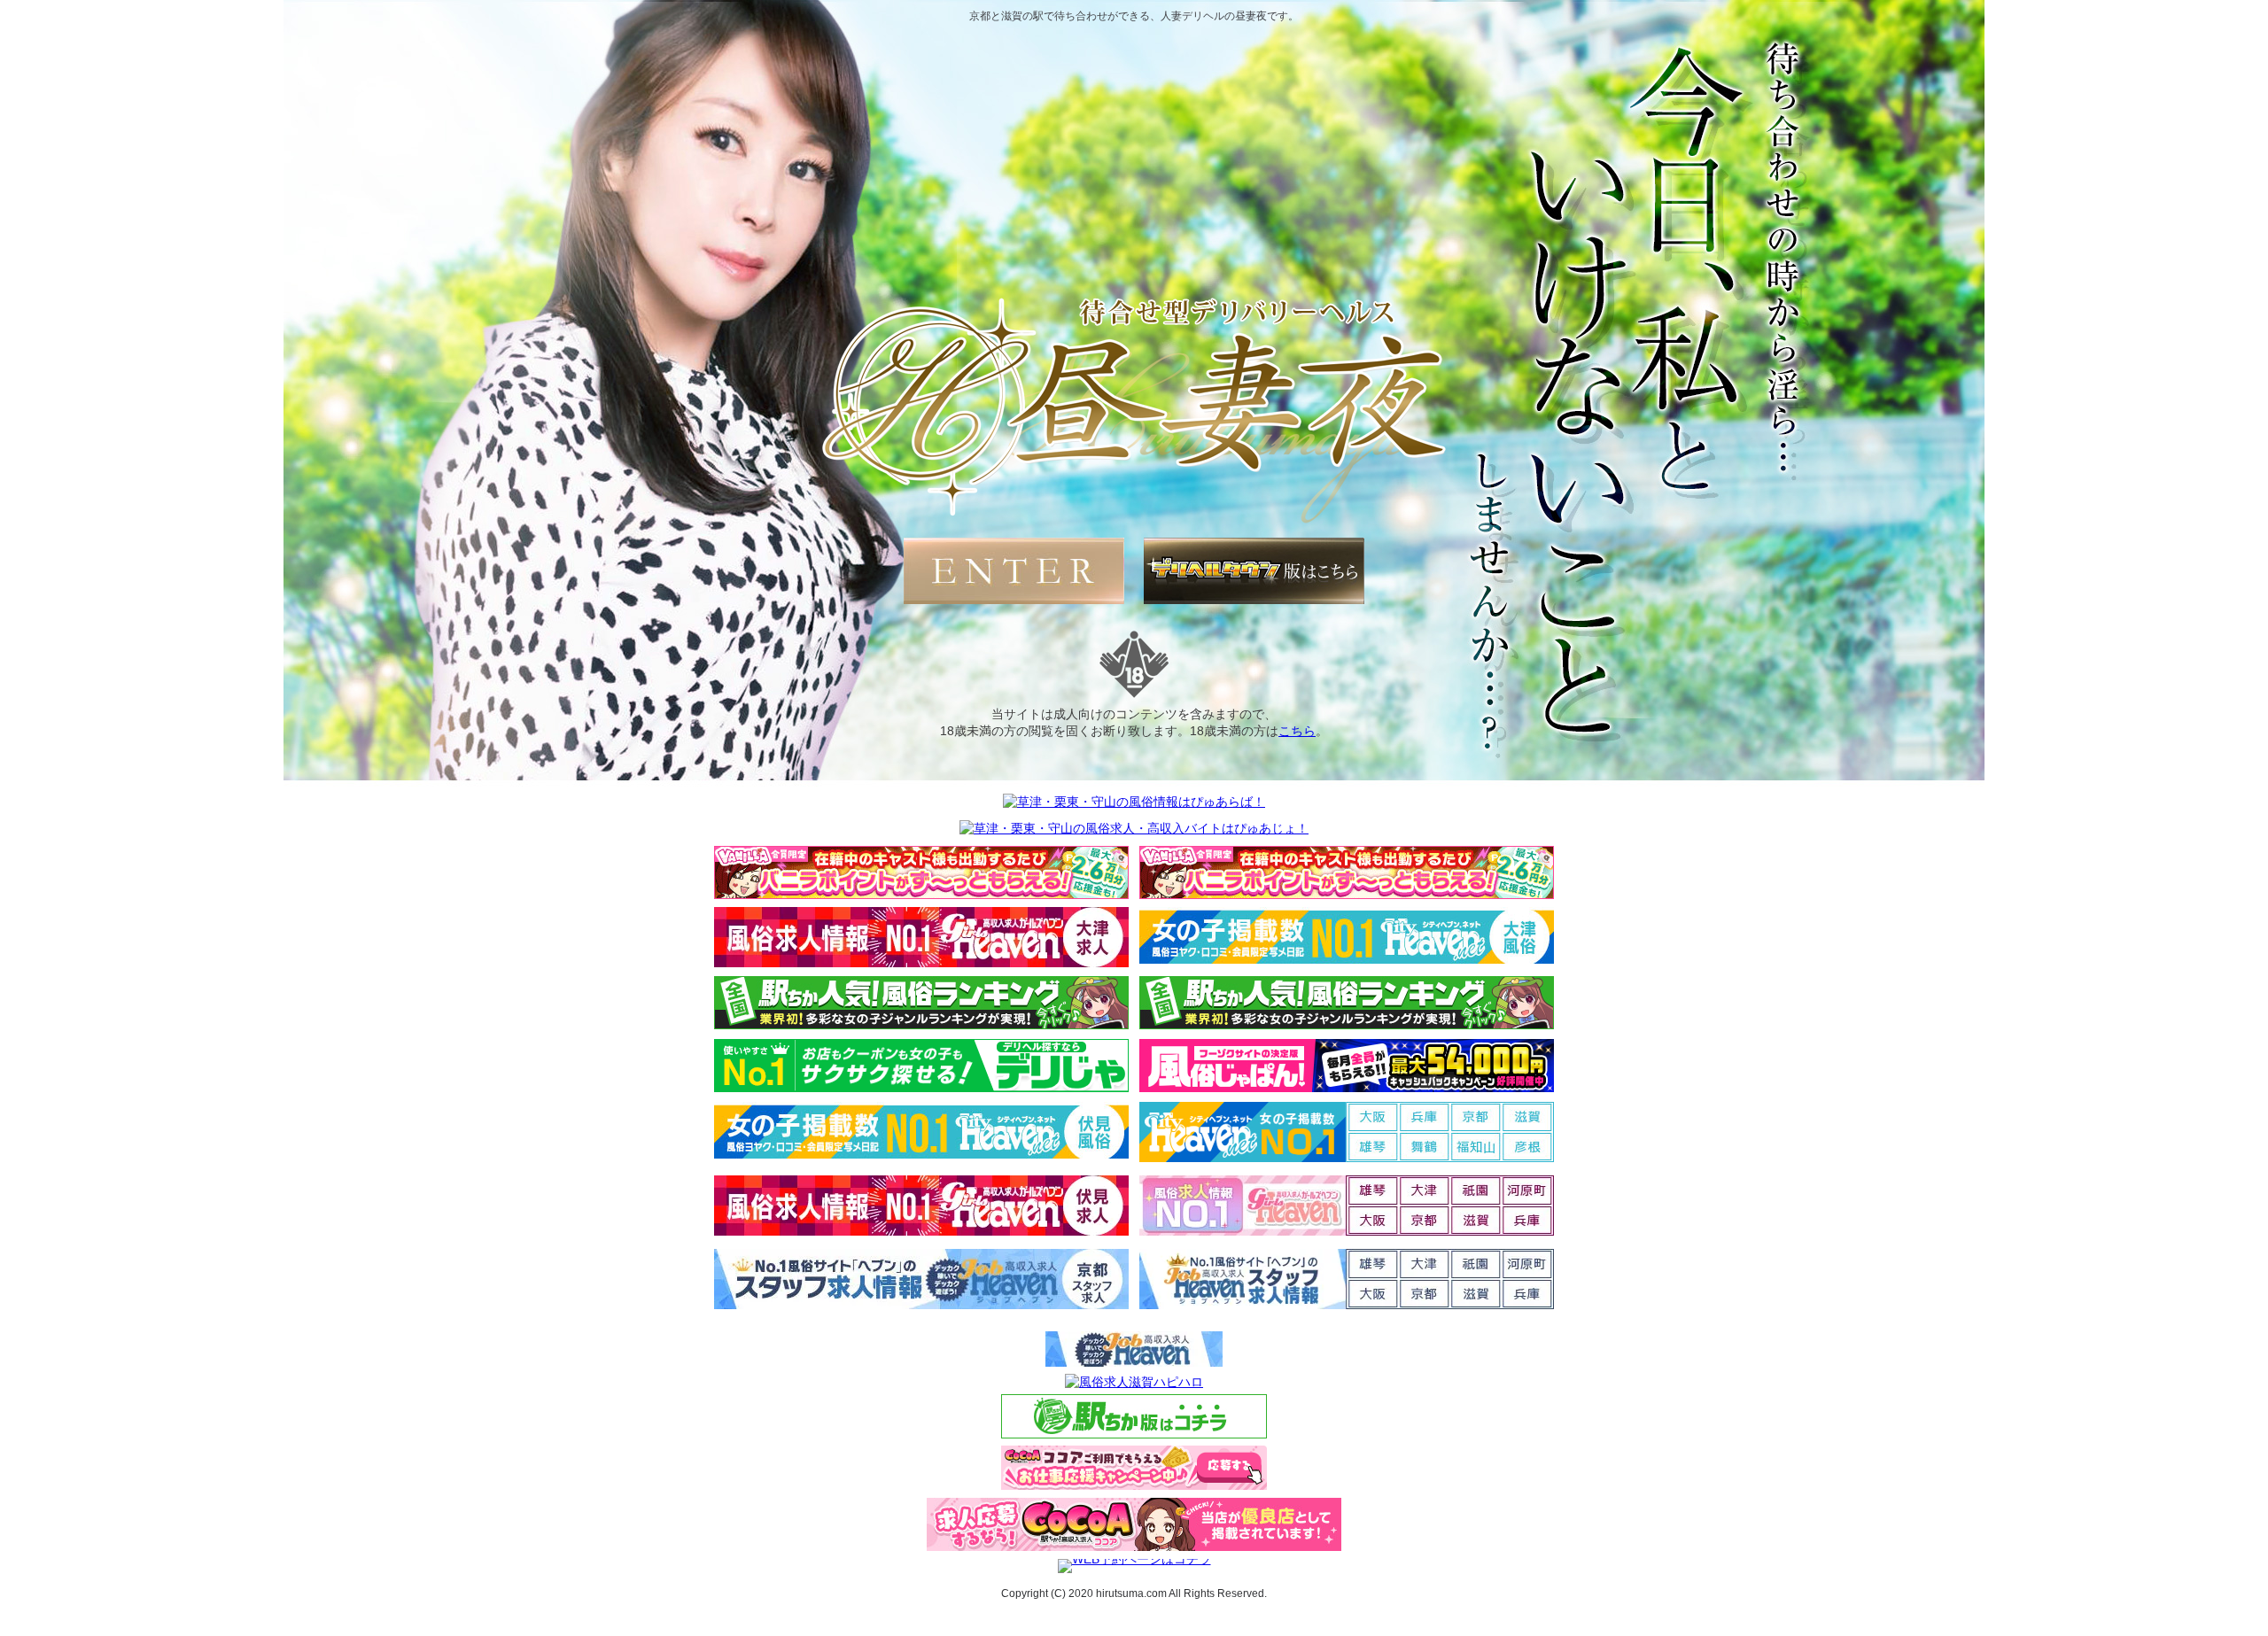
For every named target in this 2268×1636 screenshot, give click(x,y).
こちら (1297, 731)
